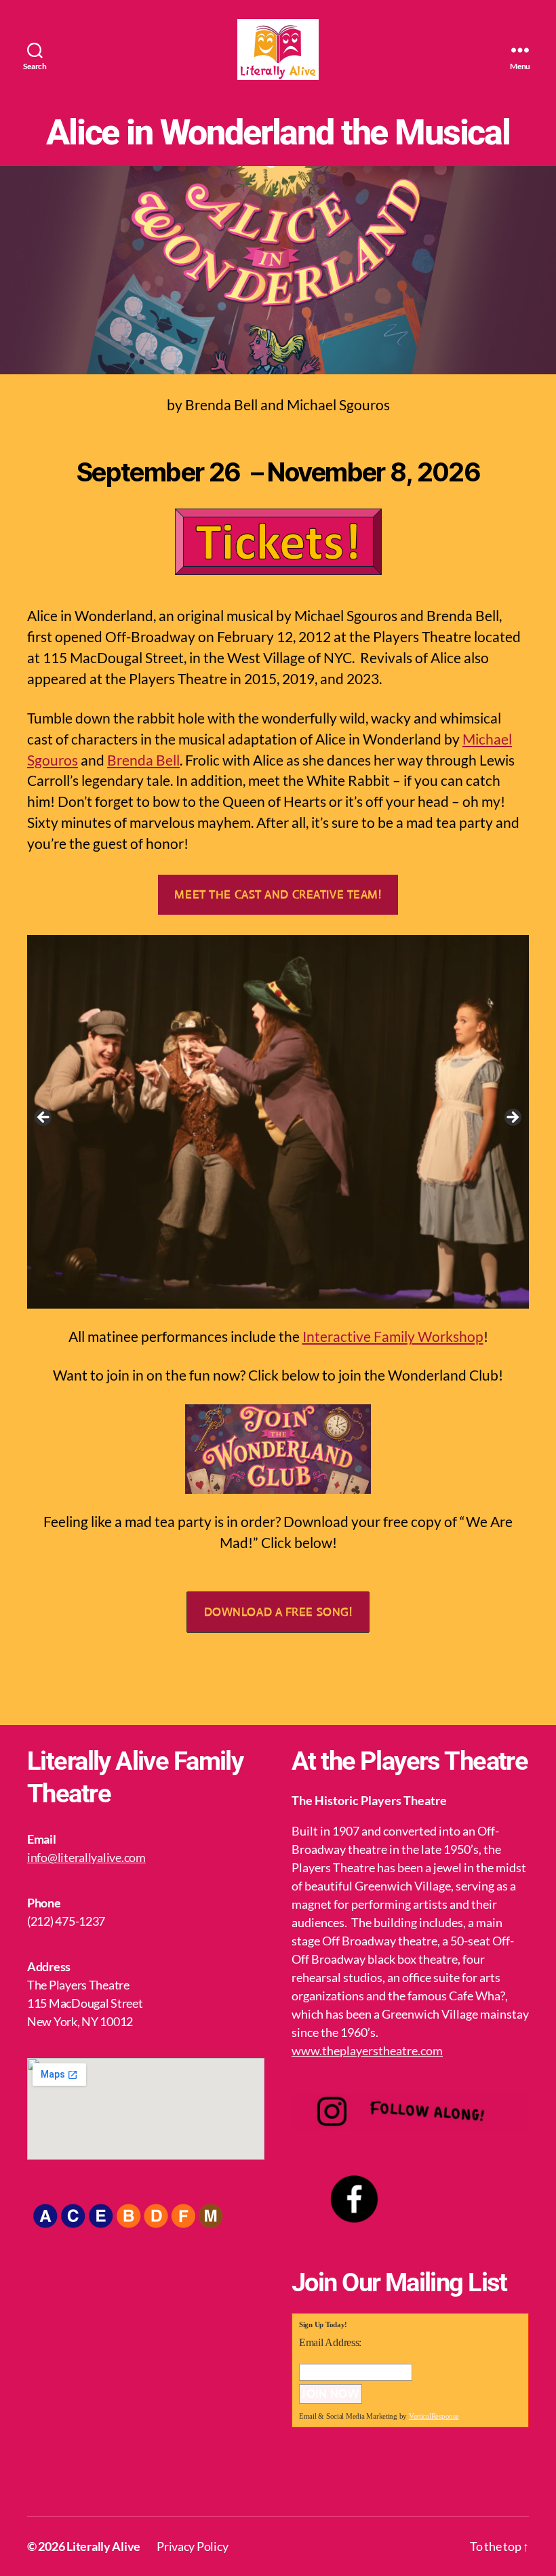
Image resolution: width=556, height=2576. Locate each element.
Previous (44, 1118)
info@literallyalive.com (86, 1857)
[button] (278, 1612)
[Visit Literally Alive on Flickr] (370, 2478)
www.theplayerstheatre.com (367, 2050)
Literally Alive (103, 2546)
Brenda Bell (143, 760)
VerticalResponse (434, 2416)
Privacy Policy (192, 2546)
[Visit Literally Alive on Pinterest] (404, 2478)
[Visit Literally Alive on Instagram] (337, 2478)
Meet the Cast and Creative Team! (278, 895)
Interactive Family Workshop (393, 1336)
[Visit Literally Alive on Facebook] (304, 2478)
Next (512, 1118)
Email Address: (330, 2342)
